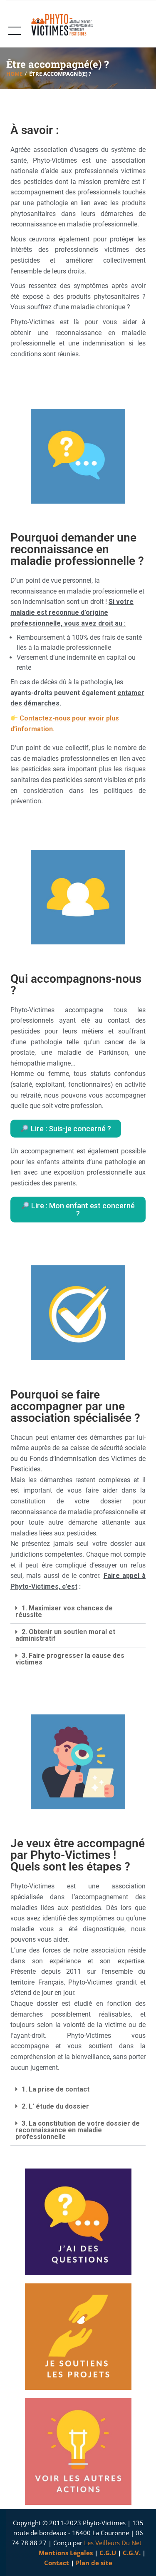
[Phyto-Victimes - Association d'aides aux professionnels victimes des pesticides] (66, 25)
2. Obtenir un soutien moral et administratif (65, 1635)
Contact (57, 2563)
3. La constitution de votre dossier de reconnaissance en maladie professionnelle (78, 2130)
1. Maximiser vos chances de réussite (64, 1611)
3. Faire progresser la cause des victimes (70, 1659)
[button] (78, 1612)
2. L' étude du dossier (55, 2106)
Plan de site (94, 2563)
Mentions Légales (66, 2553)
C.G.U (108, 2553)
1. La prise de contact (56, 2089)
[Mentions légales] (38, 2553)
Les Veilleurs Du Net (113, 2543)
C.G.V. (132, 2553)
